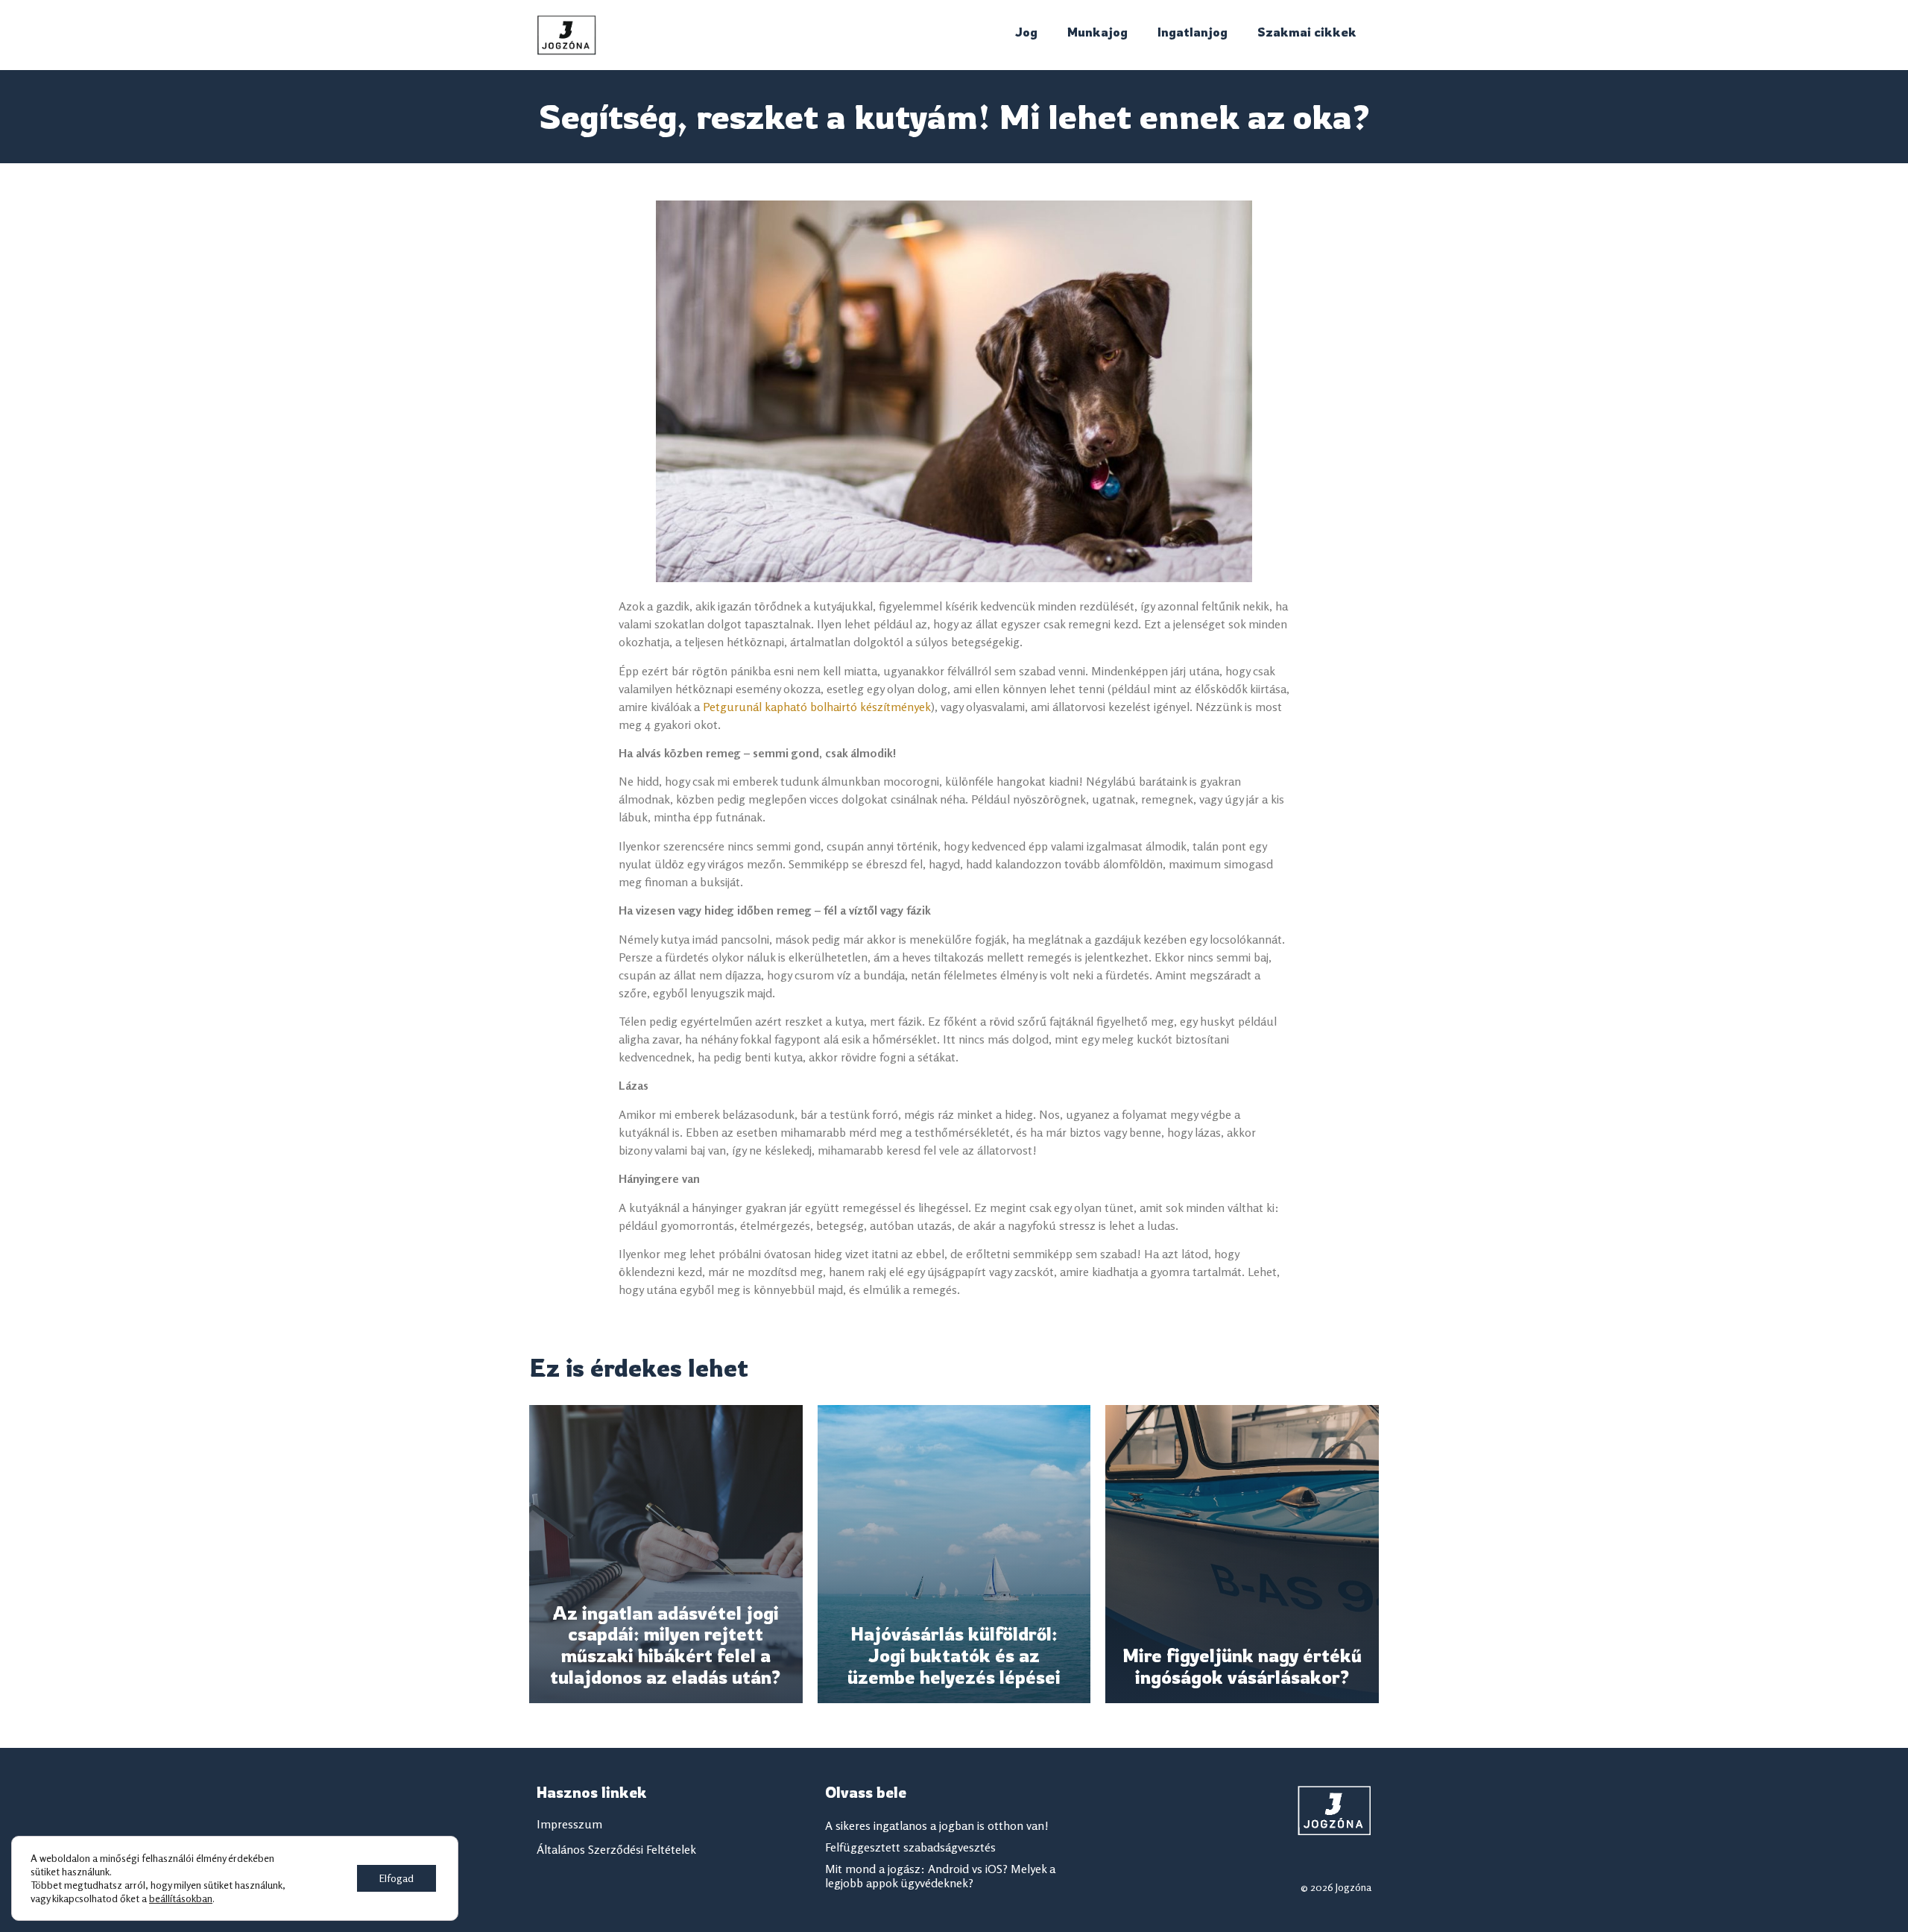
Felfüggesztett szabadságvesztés (910, 1847)
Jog (1026, 32)
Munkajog (1097, 32)
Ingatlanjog (1192, 32)
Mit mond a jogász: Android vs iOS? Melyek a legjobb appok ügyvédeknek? (940, 1876)
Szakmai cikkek (1307, 32)
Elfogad (397, 1878)
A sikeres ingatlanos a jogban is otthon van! (937, 1825)
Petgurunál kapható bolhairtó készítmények (817, 707)
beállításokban (181, 1898)
